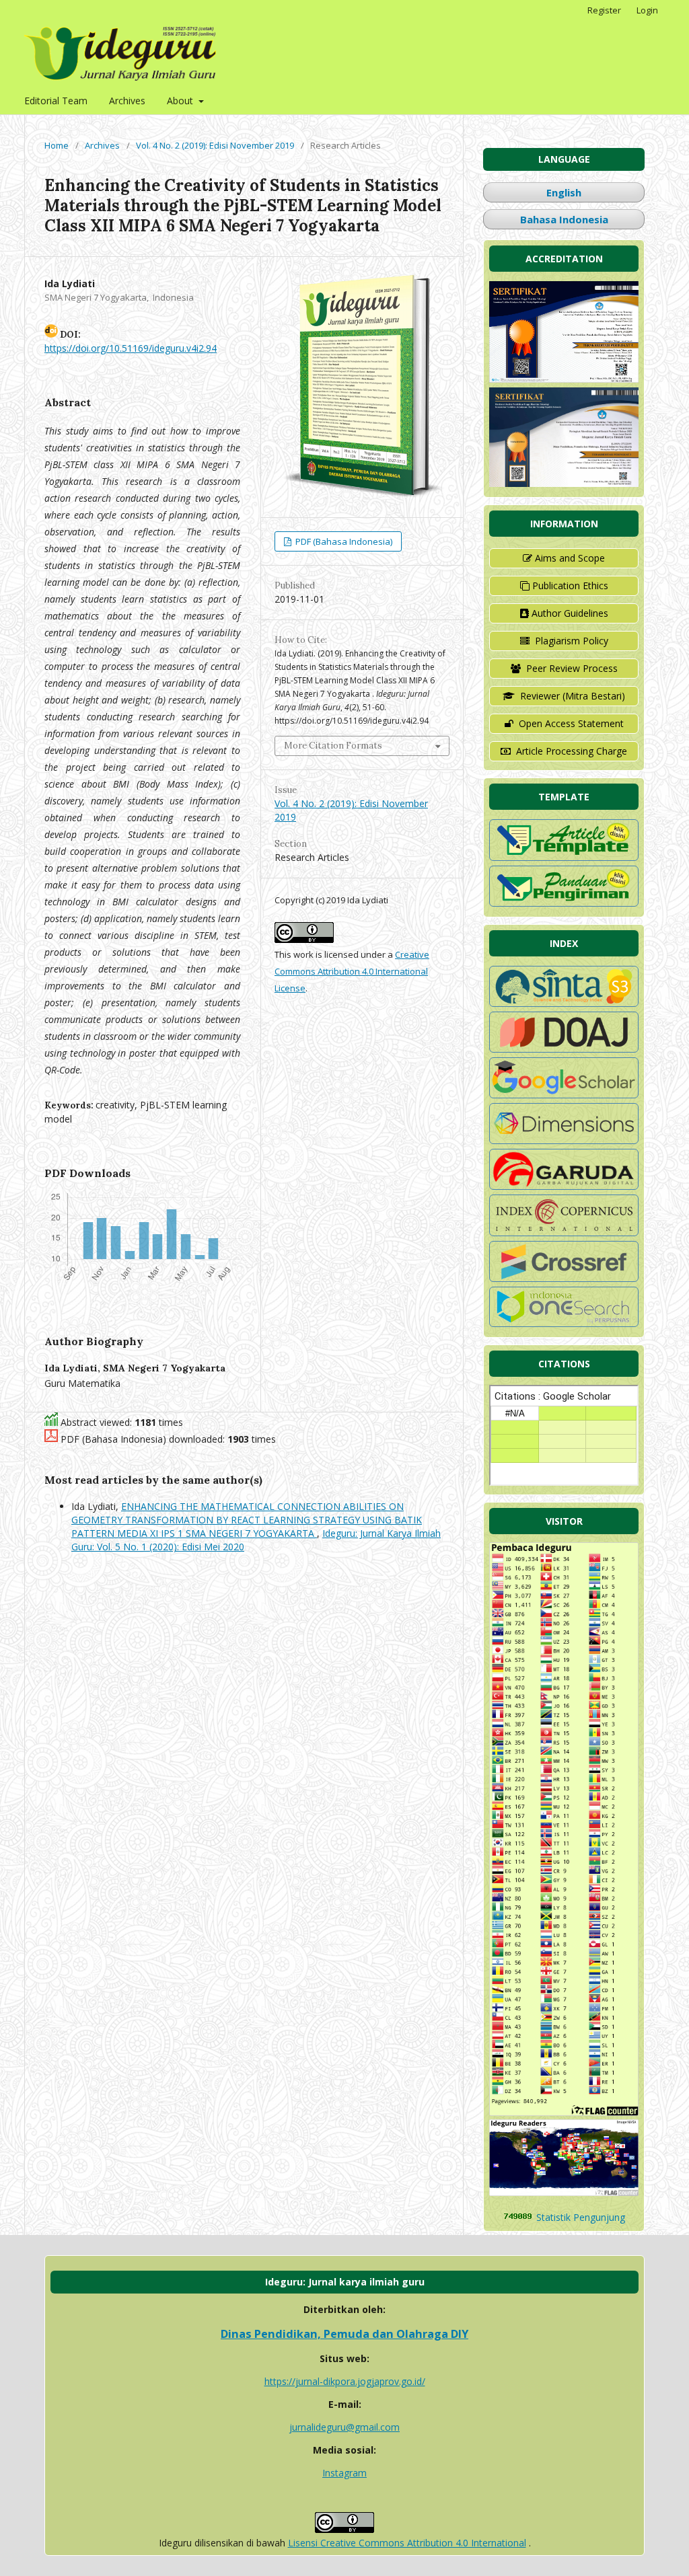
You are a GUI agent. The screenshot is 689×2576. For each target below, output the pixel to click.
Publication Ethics (570, 585)
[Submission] (564, 903)
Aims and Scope (570, 558)
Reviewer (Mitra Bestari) (573, 696)
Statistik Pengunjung (581, 2217)
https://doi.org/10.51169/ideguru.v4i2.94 (131, 348)
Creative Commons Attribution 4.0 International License (352, 971)
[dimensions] (564, 1140)
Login (647, 10)
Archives (127, 101)
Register (604, 10)
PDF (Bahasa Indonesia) (343, 541)
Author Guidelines (570, 613)
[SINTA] (564, 1003)
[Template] (564, 857)
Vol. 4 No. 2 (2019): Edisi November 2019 (215, 145)
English (564, 192)
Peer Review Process (572, 668)
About (181, 101)
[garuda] (564, 1186)
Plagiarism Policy (572, 641)
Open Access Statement (571, 723)
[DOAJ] (564, 1049)
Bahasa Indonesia (564, 219)
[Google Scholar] (564, 1095)
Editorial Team (56, 101)
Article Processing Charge (572, 751)
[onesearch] (564, 1323)
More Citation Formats (333, 746)
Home (57, 145)
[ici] (564, 1278)
